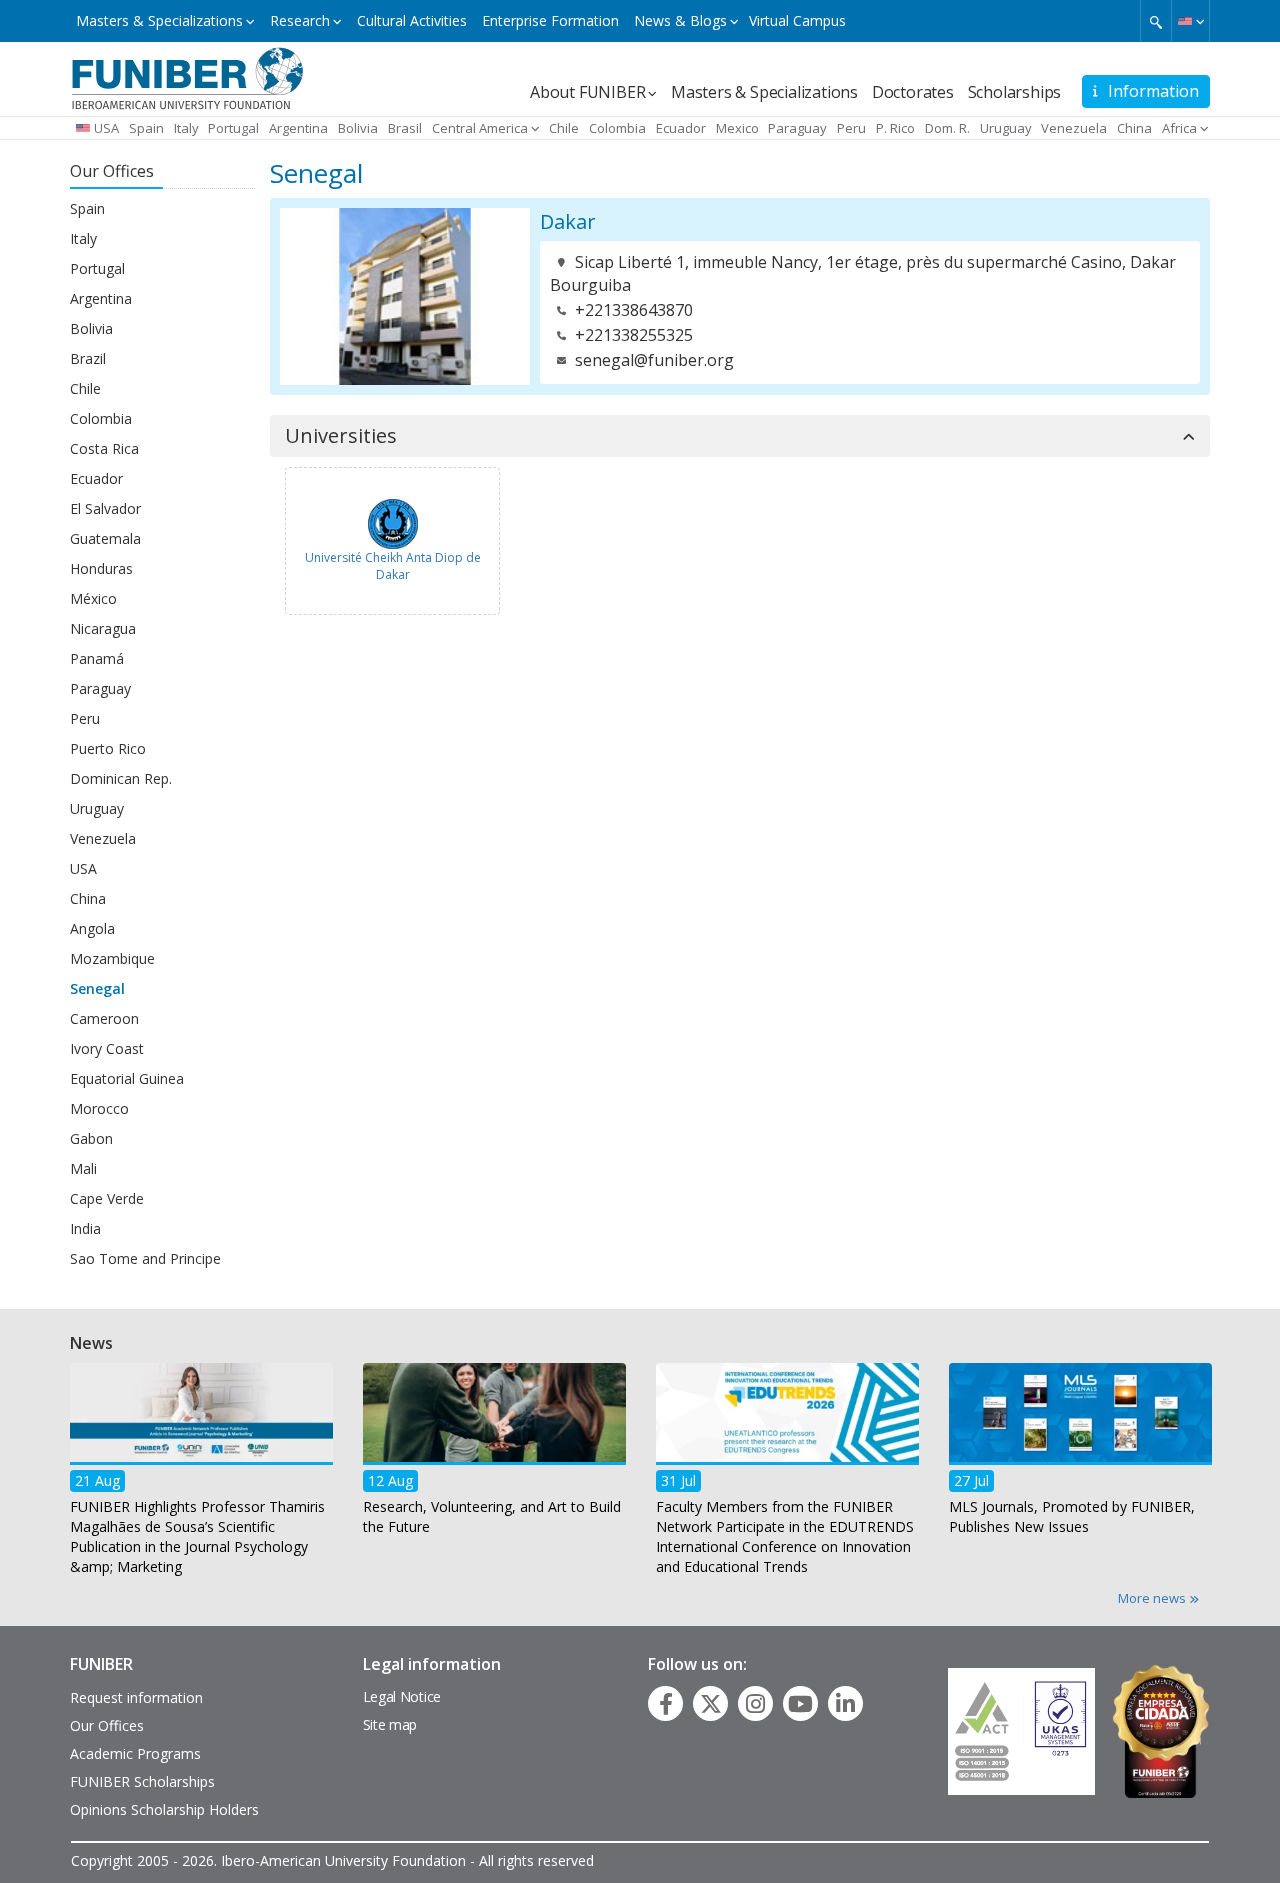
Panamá (97, 658)
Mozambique (112, 958)
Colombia (617, 128)
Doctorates (913, 92)
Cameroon (104, 1018)
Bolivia (358, 128)
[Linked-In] (845, 1704)
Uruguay (1006, 128)
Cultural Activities (412, 20)
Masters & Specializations (159, 20)
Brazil (88, 358)
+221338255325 (634, 335)
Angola (92, 928)
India (85, 1228)
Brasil (405, 128)
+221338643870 (634, 310)
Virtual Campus (797, 20)
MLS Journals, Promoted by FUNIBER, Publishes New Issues (1072, 1515)
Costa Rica (104, 448)
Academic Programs (135, 1753)
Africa (1179, 128)
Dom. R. (947, 128)
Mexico (737, 128)
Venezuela (1074, 128)
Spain (146, 128)
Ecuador (681, 128)
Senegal (97, 988)
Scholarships (1015, 92)
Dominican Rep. (121, 778)
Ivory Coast (107, 1048)
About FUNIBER (587, 92)
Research (300, 20)
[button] (1190, 21)
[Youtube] (800, 1704)
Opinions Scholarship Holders (164, 1809)
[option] (201, 1475)
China (1134, 128)
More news (1153, 1598)
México (93, 598)
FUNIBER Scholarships (142, 1781)
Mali (83, 1168)
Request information (136, 1697)
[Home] (187, 77)
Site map (390, 1724)
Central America (480, 128)
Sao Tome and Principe (145, 1258)
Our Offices (107, 1725)
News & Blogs (680, 20)
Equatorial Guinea (127, 1078)
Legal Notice (402, 1696)
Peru (851, 128)
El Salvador (105, 508)
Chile (564, 128)
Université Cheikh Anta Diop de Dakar (393, 566)
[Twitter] (711, 1704)
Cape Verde (107, 1198)
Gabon (91, 1138)
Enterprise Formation (550, 20)
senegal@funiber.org (654, 360)
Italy (186, 128)
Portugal (233, 128)
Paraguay (797, 128)
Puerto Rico (108, 748)
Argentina (298, 128)
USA (106, 128)
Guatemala (105, 538)
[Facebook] (666, 1704)
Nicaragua (103, 628)
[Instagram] (755, 1704)
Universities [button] (341, 436)
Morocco (99, 1108)
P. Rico (895, 128)
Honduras (101, 568)
